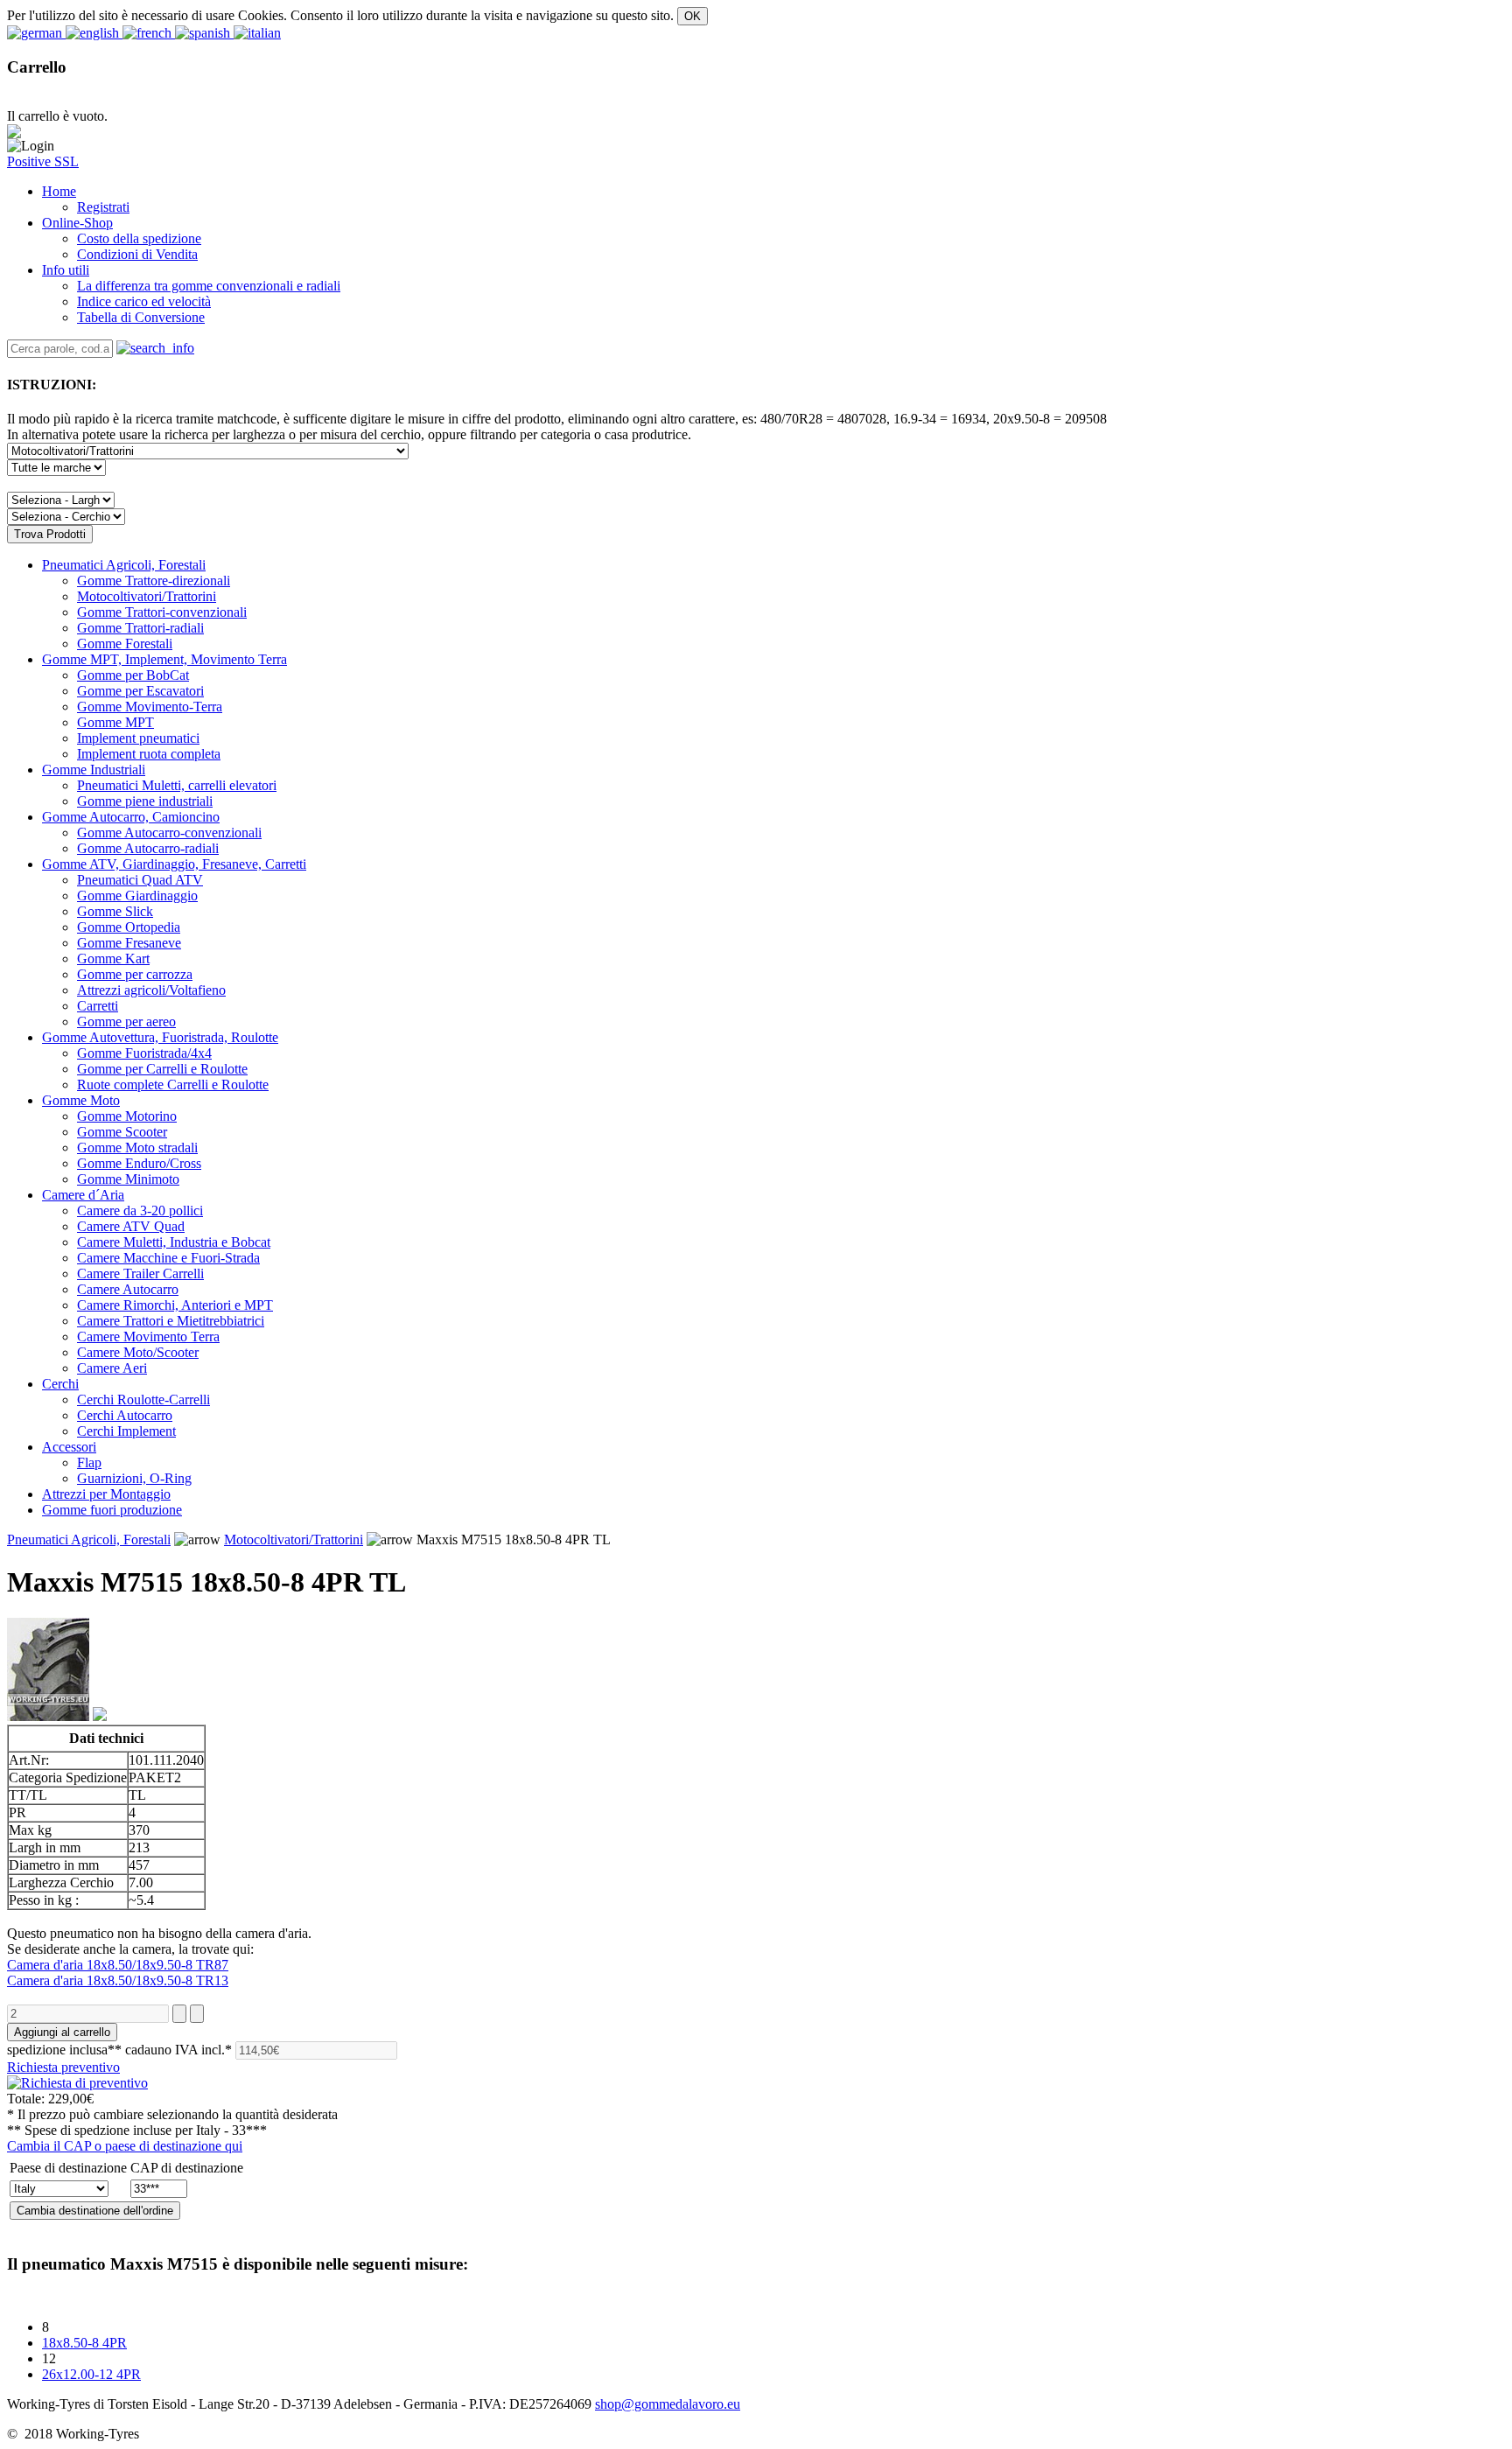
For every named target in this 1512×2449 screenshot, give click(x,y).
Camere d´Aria (83, 1195)
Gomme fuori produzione (112, 1510)
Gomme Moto (81, 1100)
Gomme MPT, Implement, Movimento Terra (164, 659)
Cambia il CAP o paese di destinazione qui (125, 2146)
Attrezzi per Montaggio (106, 1494)
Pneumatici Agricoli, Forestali (124, 565)
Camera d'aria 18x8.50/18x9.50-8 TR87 (118, 1965)
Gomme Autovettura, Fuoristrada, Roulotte (160, 1037)
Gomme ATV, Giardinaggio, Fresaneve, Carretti (174, 864)
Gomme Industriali (94, 770)
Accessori (69, 1447)
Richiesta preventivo (63, 2067)
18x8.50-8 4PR (84, 2343)
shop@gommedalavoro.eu (668, 2404)
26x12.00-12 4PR (91, 2374)
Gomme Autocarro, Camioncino (131, 817)
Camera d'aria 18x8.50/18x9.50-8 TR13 (118, 1980)
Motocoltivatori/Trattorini (294, 1539)
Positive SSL (43, 161)
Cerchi (60, 1384)
